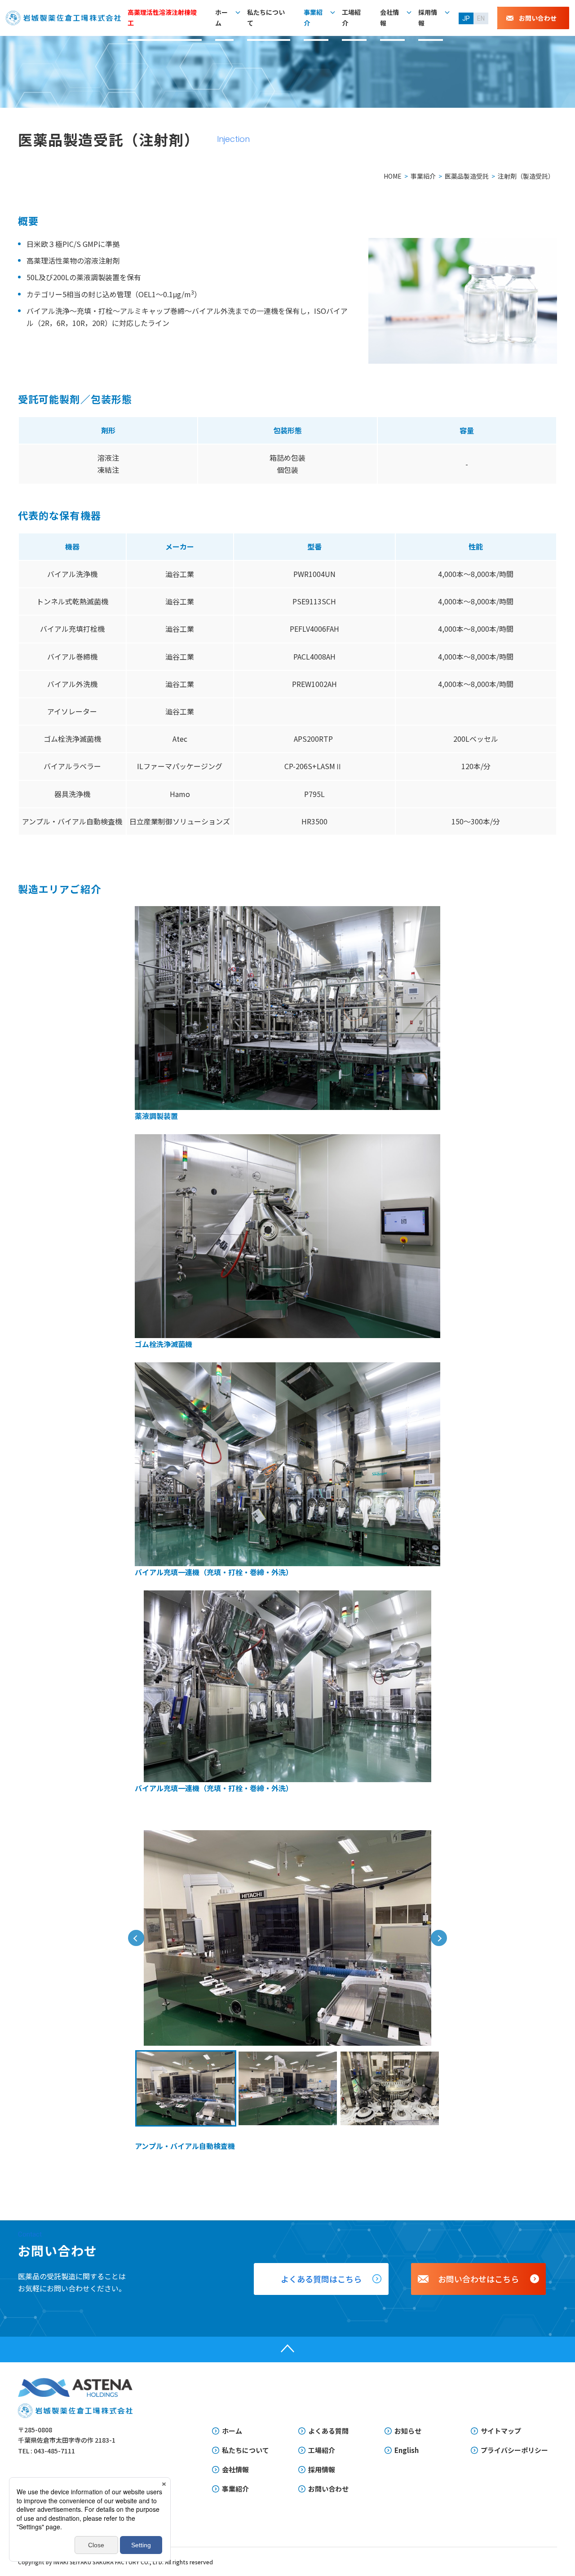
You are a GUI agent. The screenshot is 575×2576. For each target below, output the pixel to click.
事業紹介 (313, 18)
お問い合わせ (328, 2489)
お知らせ (408, 2431)
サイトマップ (501, 2431)
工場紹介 (351, 18)
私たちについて (266, 18)
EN (481, 18)
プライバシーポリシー (514, 2450)
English (407, 2450)
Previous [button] (136, 1938)
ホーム (221, 18)
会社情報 (389, 18)
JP (466, 18)
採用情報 (428, 18)
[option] (287, 1938)
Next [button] (439, 1938)
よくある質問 (328, 2431)
